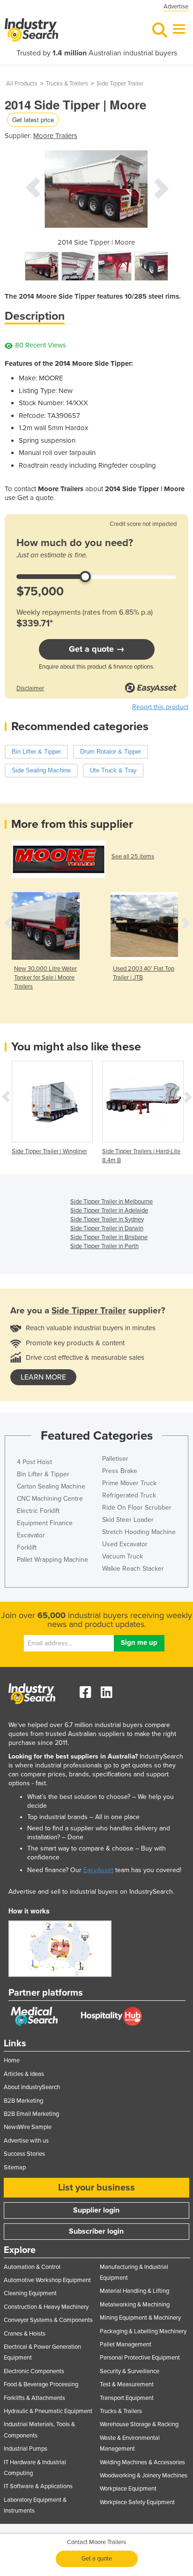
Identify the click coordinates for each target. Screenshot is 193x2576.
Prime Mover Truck (129, 1483)
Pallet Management (126, 2345)
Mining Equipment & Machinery (140, 2318)
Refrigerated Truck (129, 1495)
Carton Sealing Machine (51, 1486)
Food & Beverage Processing (41, 2384)
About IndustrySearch (32, 2087)
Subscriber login (96, 2231)
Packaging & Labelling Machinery (143, 2331)
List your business (96, 2188)
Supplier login (96, 2210)
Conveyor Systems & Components (48, 2320)
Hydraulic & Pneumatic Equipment (48, 2411)
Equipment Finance (45, 1523)
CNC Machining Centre (50, 1499)
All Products (22, 84)
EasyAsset (98, 1870)
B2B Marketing (23, 2101)
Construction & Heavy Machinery (46, 2307)
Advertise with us (26, 2141)
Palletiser (115, 1459)
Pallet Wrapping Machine (52, 1560)
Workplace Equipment (128, 2489)
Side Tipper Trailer (120, 84)
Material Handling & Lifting (134, 2291)
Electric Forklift (38, 1511)
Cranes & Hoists (25, 2334)
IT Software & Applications (38, 2486)
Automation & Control (32, 2267)
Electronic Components (34, 2371)
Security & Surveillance (130, 2371)
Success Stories (24, 2154)
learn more (43, 1377)
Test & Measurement (127, 2384)
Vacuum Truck (122, 1556)
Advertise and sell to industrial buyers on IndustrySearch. (91, 1892)
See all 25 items (133, 856)
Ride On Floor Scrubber (137, 1508)
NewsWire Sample (28, 2127)
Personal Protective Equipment (140, 2358)
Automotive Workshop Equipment (47, 2280)
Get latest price (33, 120)
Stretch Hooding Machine (139, 1532)
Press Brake (120, 1471)
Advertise (176, 7)
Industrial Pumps (26, 2449)
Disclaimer (30, 688)
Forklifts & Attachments (34, 2398)
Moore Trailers (55, 136)
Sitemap (15, 2167)
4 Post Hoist (34, 1462)
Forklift (27, 1547)
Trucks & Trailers (67, 84)
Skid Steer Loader (128, 1520)
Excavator (31, 1535)
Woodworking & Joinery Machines (144, 2476)
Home (12, 2060)
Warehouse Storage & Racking (139, 2424)
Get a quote (97, 2559)
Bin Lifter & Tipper (43, 1474)
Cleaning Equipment (30, 2293)
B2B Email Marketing (31, 2114)
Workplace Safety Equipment (137, 2502)
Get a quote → (97, 649)
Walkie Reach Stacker (133, 1569)
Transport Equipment (127, 2398)
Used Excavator (125, 1544)
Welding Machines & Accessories (142, 2462)
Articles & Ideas (24, 2074)
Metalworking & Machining (135, 2305)
